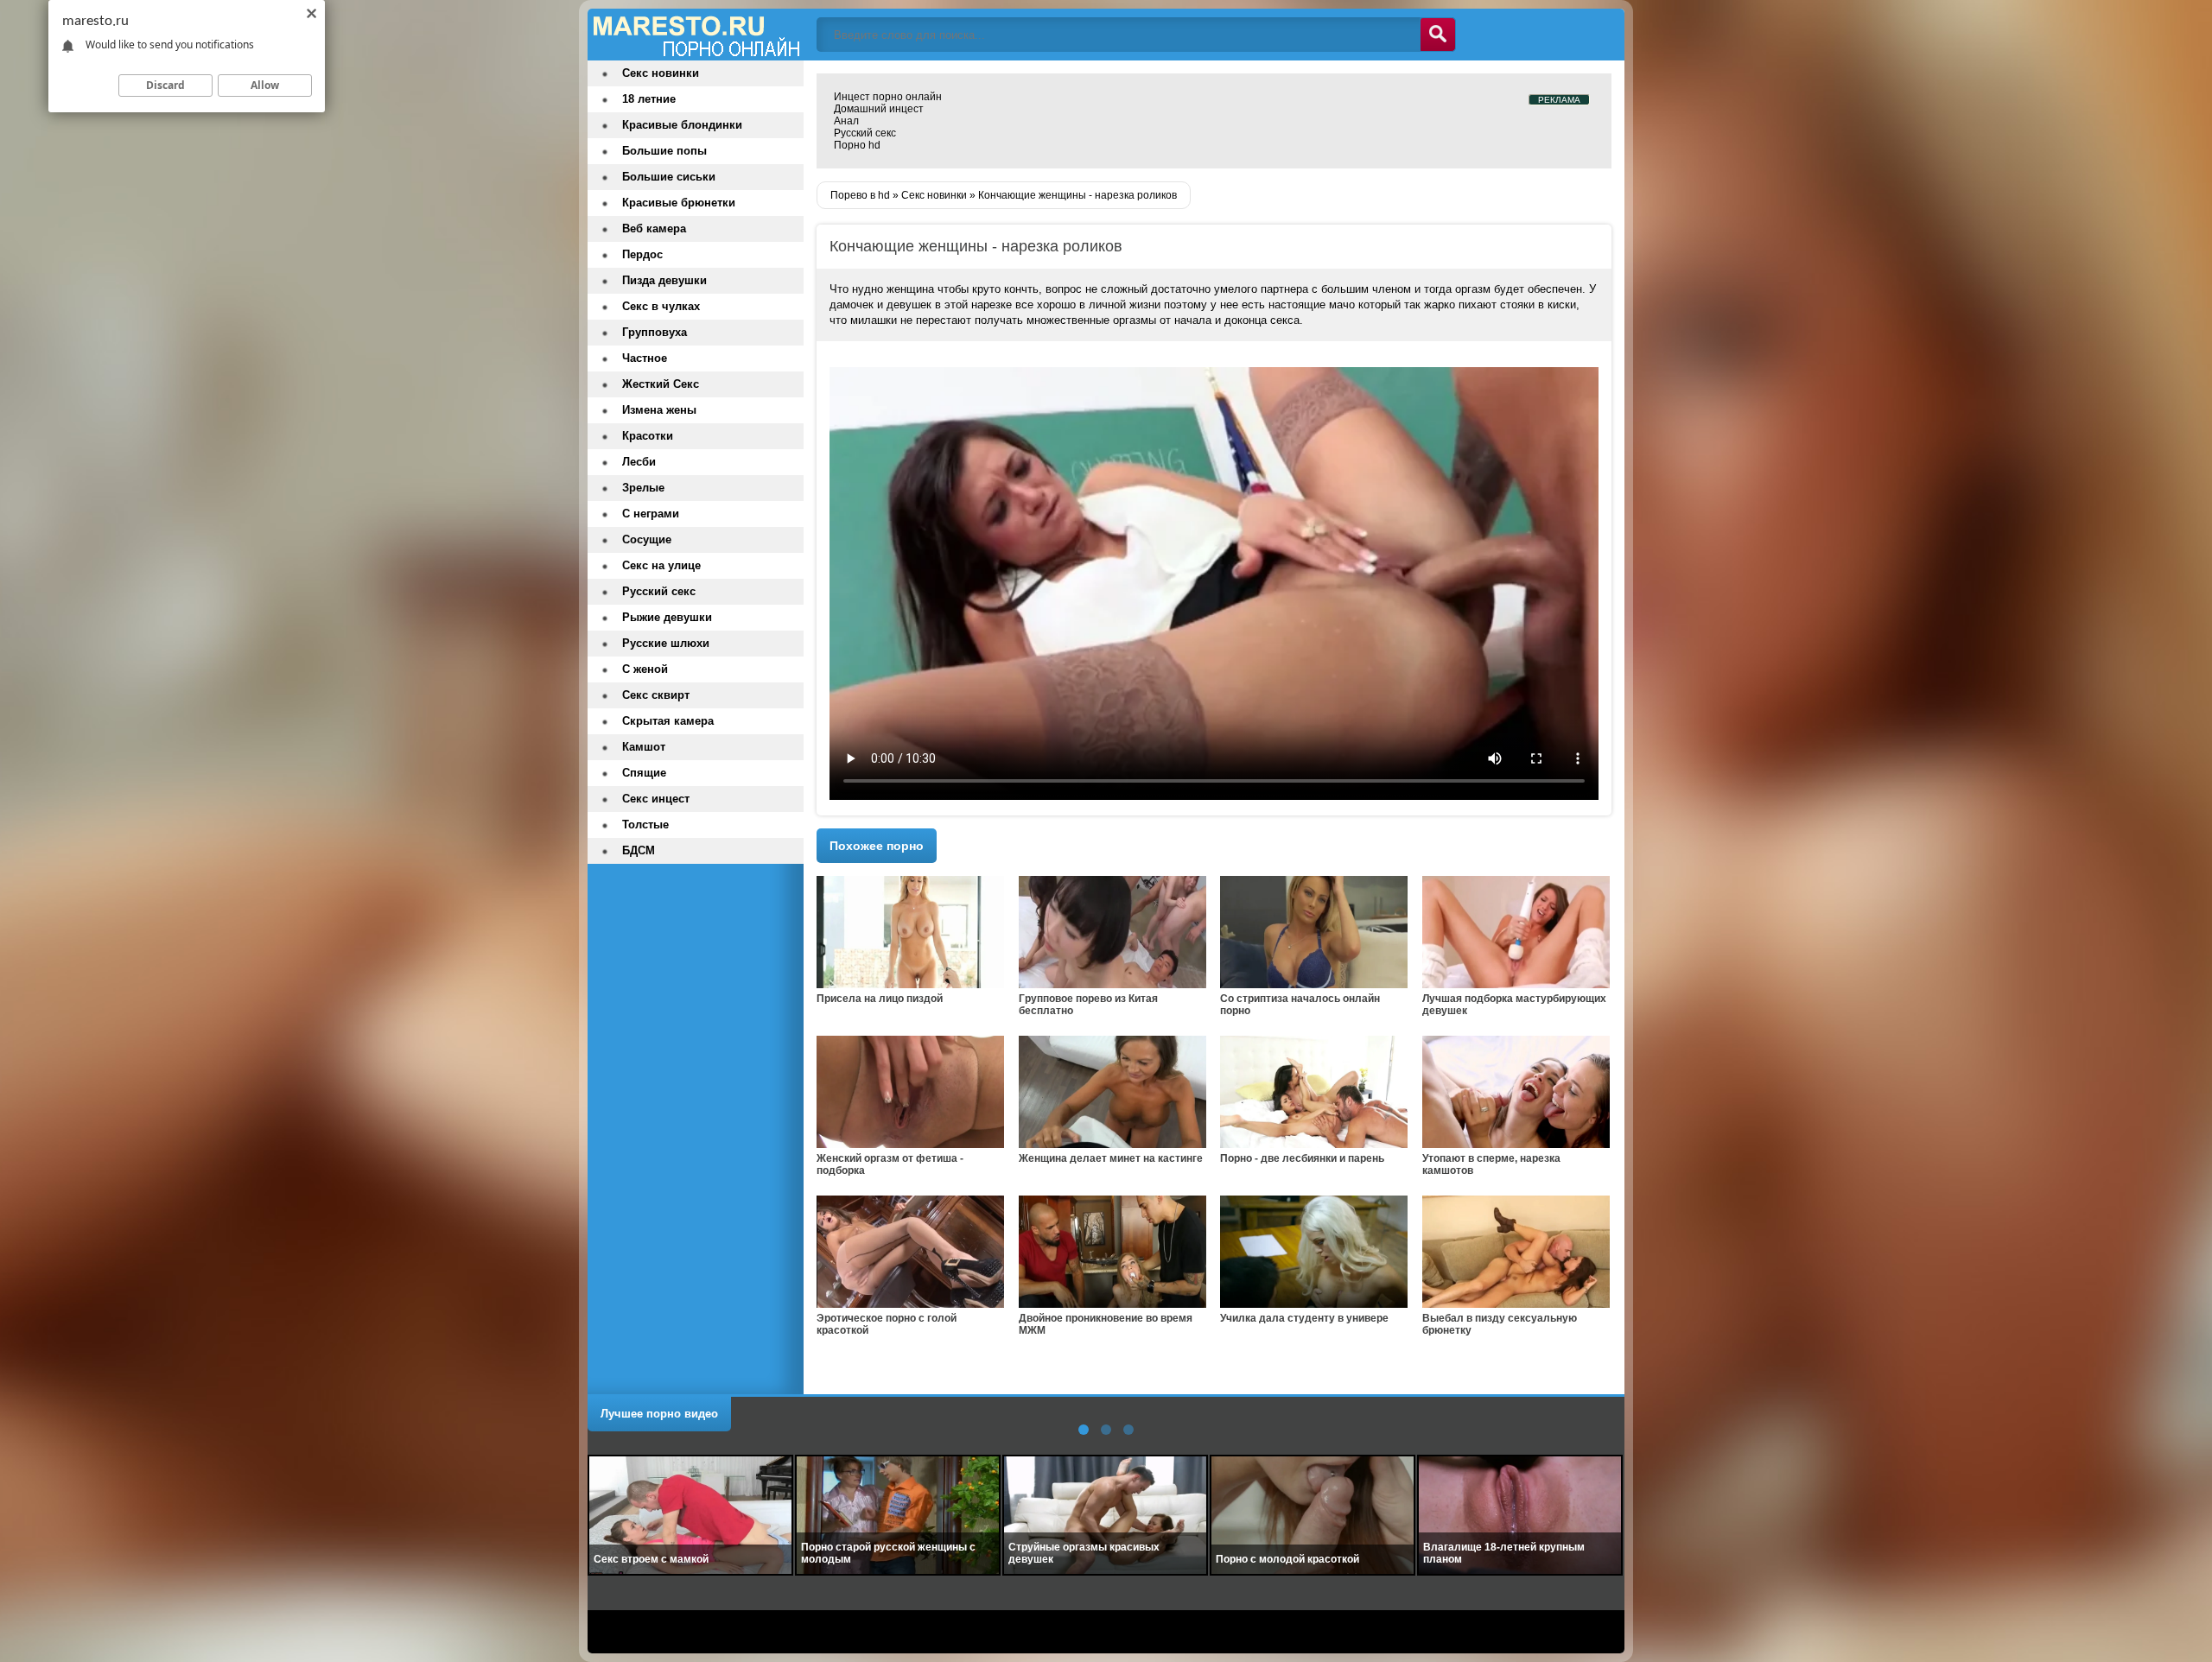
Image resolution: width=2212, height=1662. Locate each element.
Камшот (644, 747)
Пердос (642, 254)
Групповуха (655, 332)
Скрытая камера (668, 721)
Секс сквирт (656, 695)
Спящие (644, 773)
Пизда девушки (664, 280)
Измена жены (659, 410)
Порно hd (857, 145)
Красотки (648, 436)
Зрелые (643, 488)
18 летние (649, 99)
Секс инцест (656, 799)
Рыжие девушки (667, 617)
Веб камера (654, 228)
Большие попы (664, 151)
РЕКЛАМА (1559, 100)
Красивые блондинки (682, 125)
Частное (645, 358)
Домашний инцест (879, 109)
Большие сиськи (669, 177)
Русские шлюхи (666, 643)
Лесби (639, 462)
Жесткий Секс (661, 384)
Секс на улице (661, 565)
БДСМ (639, 850)
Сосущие (647, 539)
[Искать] (1438, 35)
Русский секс (865, 133)
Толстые (645, 825)
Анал (846, 121)
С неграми (651, 514)
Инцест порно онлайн (888, 97)
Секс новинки (661, 73)
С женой (645, 669)
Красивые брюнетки (679, 203)
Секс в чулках (661, 306)
